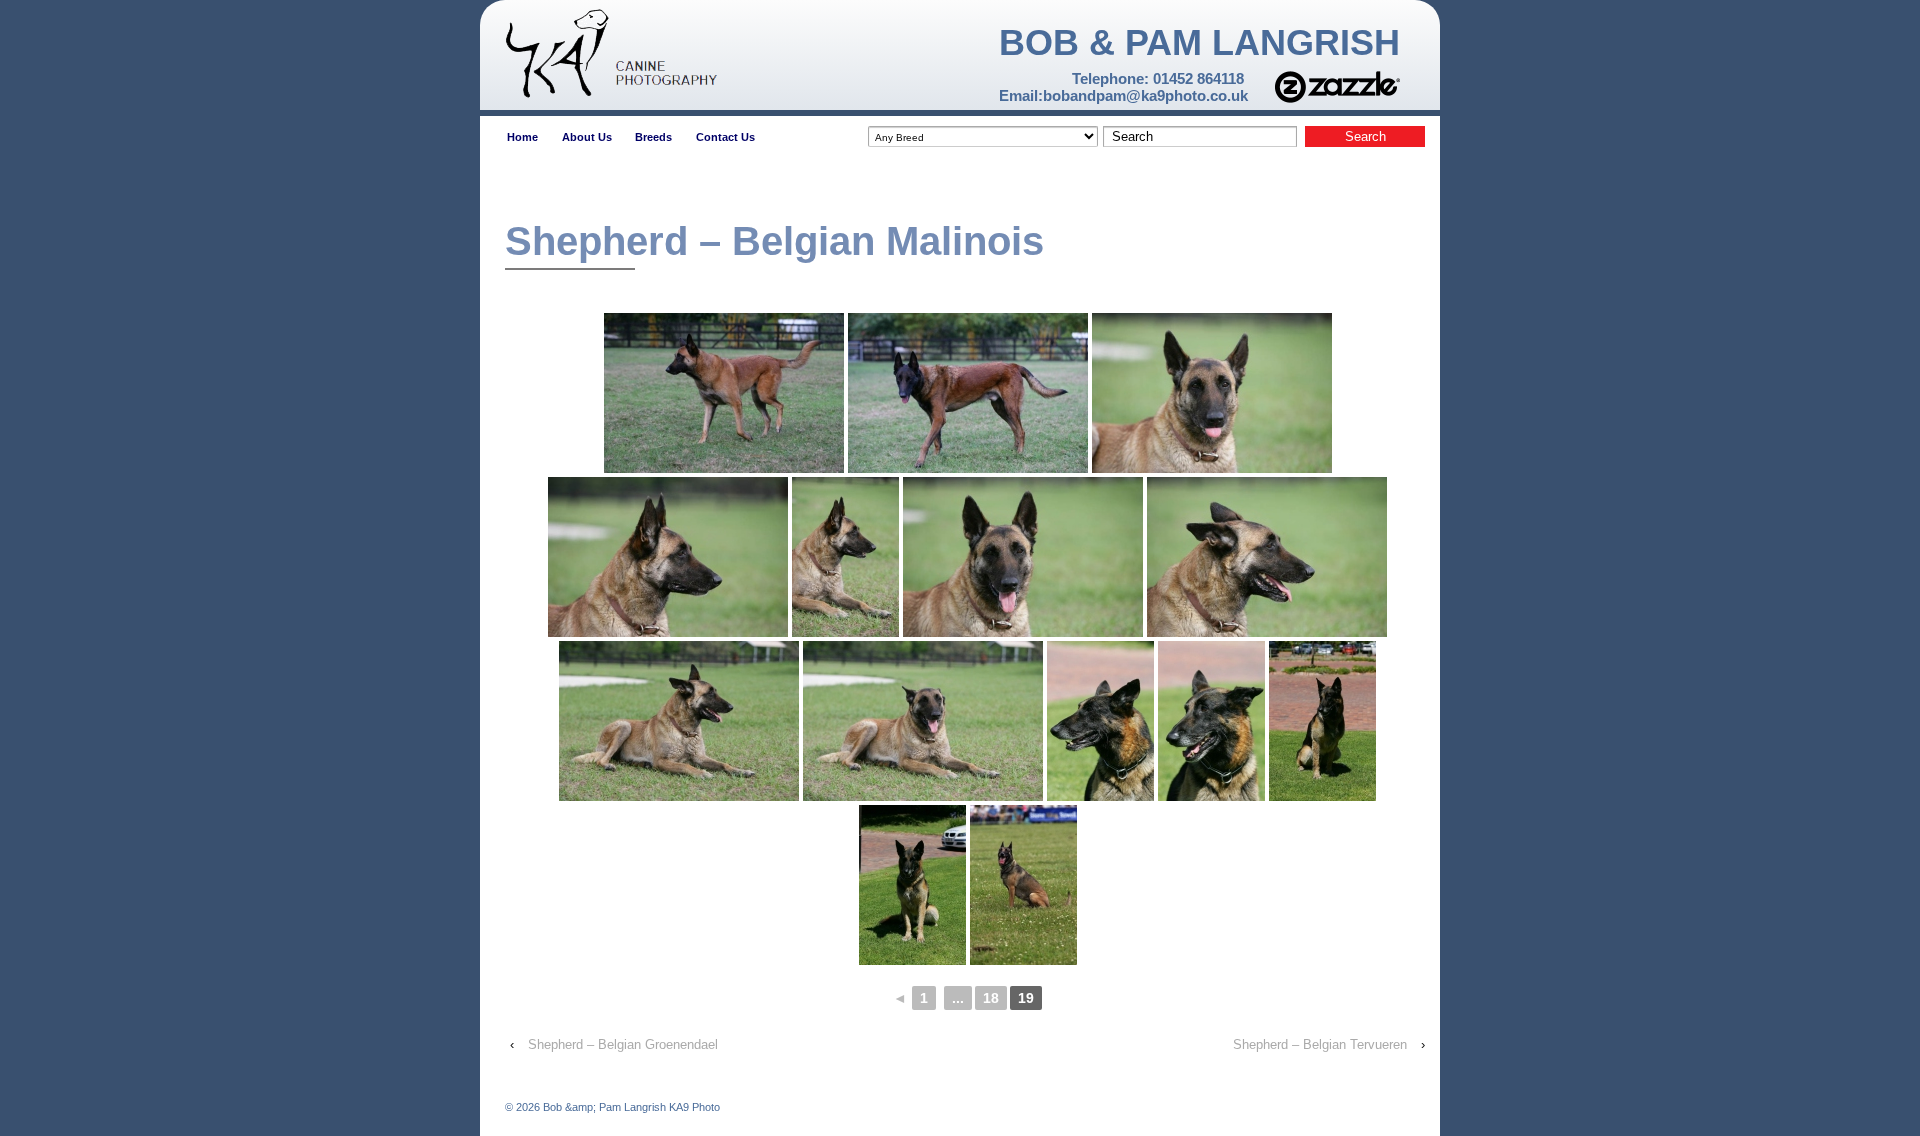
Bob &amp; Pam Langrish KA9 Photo (630, 1107)
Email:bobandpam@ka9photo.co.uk (1123, 95)
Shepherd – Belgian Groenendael (623, 1044)
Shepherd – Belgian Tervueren (1320, 1044)
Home (522, 137)
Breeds (653, 137)
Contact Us (725, 137)
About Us (587, 137)
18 (991, 998)
